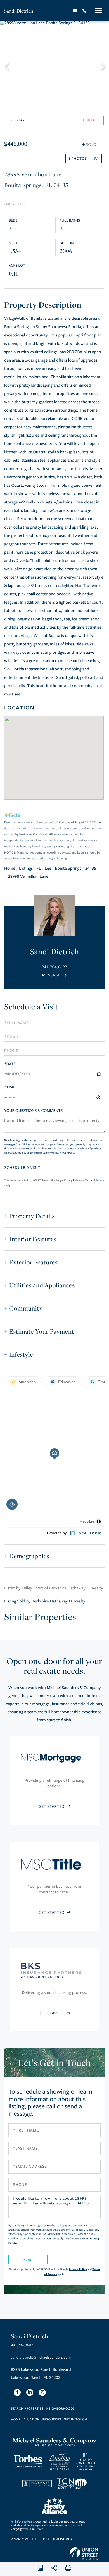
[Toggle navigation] (98, 10)
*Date (10, 1064)
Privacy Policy (67, 1153)
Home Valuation (25, 2420)
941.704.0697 (54, 967)
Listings (26, 869)
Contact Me (54, 975)
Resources (52, 2420)
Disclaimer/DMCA (58, 2539)
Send (28, 2259)
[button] (9, 66)
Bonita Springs (68, 869)
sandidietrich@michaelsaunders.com (41, 2358)
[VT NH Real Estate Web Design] (84, 2553)
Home (10, 869)
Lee (48, 869)
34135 (91, 869)
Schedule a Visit (31, 1007)
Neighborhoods (61, 2409)
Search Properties (27, 2409)
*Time (10, 1087)
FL (39, 869)
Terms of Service (95, 1180)
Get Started (52, 1807)
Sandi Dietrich (19, 11)
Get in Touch (75, 2420)
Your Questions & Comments (33, 1111)
